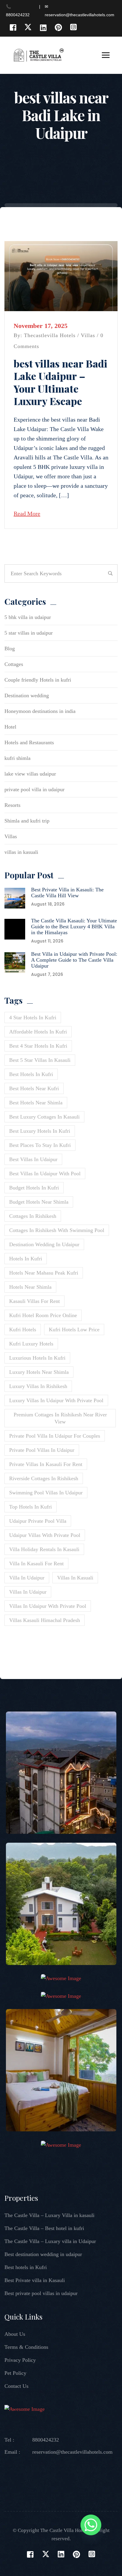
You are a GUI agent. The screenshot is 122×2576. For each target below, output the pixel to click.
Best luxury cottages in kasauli (44, 1117)
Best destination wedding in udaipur (43, 2254)
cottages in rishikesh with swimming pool (57, 1230)
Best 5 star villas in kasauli (40, 1060)
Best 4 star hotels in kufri (38, 1046)
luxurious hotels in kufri (37, 1358)
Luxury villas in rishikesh (38, 1386)
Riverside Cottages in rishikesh (44, 1478)
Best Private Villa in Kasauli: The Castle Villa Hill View (67, 893)
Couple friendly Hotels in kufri (38, 680)
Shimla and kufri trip (27, 821)
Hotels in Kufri (26, 1259)
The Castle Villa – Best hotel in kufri (44, 2228)
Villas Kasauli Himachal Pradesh (45, 1620)
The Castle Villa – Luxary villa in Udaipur (50, 2241)
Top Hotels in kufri (30, 1507)
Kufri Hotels (23, 1330)
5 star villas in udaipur (29, 633)
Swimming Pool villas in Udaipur (46, 1493)
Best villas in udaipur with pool (45, 1174)
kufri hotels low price (74, 1330)
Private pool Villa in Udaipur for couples (55, 1436)
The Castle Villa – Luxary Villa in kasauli (49, 2215)
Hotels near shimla (30, 1287)
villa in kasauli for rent (36, 1564)
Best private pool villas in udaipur (41, 2293)
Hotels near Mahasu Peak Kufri (44, 1273)
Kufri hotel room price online (43, 1315)
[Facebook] (13, 27)
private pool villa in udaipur (34, 789)
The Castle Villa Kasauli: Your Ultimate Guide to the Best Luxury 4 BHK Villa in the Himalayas (74, 927)
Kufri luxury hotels (31, 1344)
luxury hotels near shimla (39, 1372)
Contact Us (16, 2386)
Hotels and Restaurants (29, 742)
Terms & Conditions (26, 2347)
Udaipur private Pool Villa (38, 1521)
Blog (10, 649)
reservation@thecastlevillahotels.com (72, 2452)
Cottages (14, 664)
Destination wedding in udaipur (44, 1244)
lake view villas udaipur (30, 774)
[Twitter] (28, 27)
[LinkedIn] (43, 27)
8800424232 (46, 2440)
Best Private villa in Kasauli (35, 2280)
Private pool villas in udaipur (42, 1450)
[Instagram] (73, 27)
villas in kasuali (21, 852)
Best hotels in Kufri (26, 2267)
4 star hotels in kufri (33, 1018)
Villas (88, 335)
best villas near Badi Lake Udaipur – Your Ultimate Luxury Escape (60, 382)
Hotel (10, 727)
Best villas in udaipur (33, 1159)
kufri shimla (17, 758)
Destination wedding (27, 695)
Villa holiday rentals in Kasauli (44, 1549)
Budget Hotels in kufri (34, 1188)
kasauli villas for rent (34, 1301)
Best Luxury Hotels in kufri (40, 1131)
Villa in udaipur (27, 1578)
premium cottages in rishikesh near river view (60, 1418)
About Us (15, 2334)
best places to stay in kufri (40, 1145)
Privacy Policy (20, 2360)
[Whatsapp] (91, 2526)
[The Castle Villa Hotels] (38, 55)
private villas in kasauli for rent (46, 1464)
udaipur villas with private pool (45, 1535)
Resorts (12, 805)
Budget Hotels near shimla (39, 1202)
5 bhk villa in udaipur (28, 617)
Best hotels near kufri (34, 1088)
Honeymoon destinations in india (40, 711)
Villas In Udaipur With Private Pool (48, 1606)
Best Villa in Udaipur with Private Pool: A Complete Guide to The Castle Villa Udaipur (74, 960)
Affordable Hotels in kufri (38, 1032)
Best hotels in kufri (31, 1074)
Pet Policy (15, 2373)
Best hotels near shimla (36, 1103)
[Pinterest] (58, 27)
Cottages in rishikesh (33, 1216)
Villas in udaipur (28, 1592)
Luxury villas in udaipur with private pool (56, 1400)
